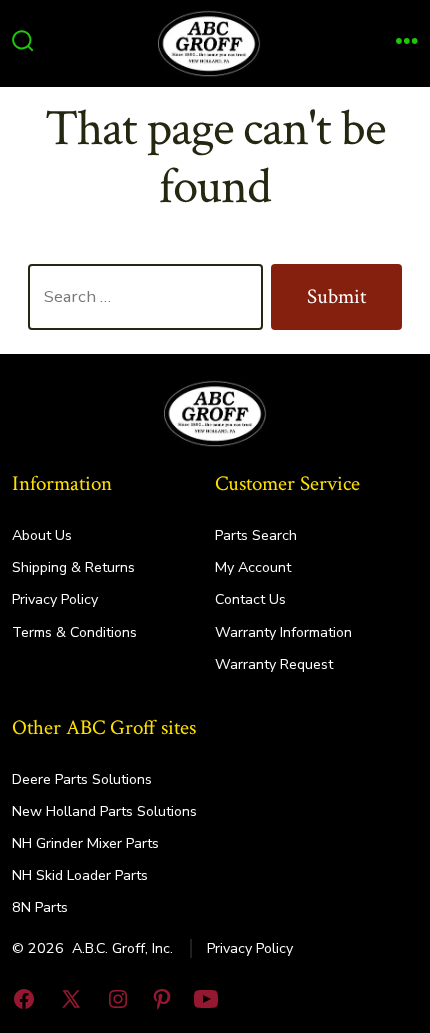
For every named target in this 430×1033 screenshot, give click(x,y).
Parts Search (256, 535)
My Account (253, 567)
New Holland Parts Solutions (104, 811)
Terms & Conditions (74, 632)
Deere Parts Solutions (82, 779)
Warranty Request (274, 664)
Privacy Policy (55, 599)
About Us (42, 535)
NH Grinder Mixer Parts (85, 843)
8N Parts (40, 907)
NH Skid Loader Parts (80, 875)
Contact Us (250, 599)
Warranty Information (283, 632)
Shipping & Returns (73, 567)
